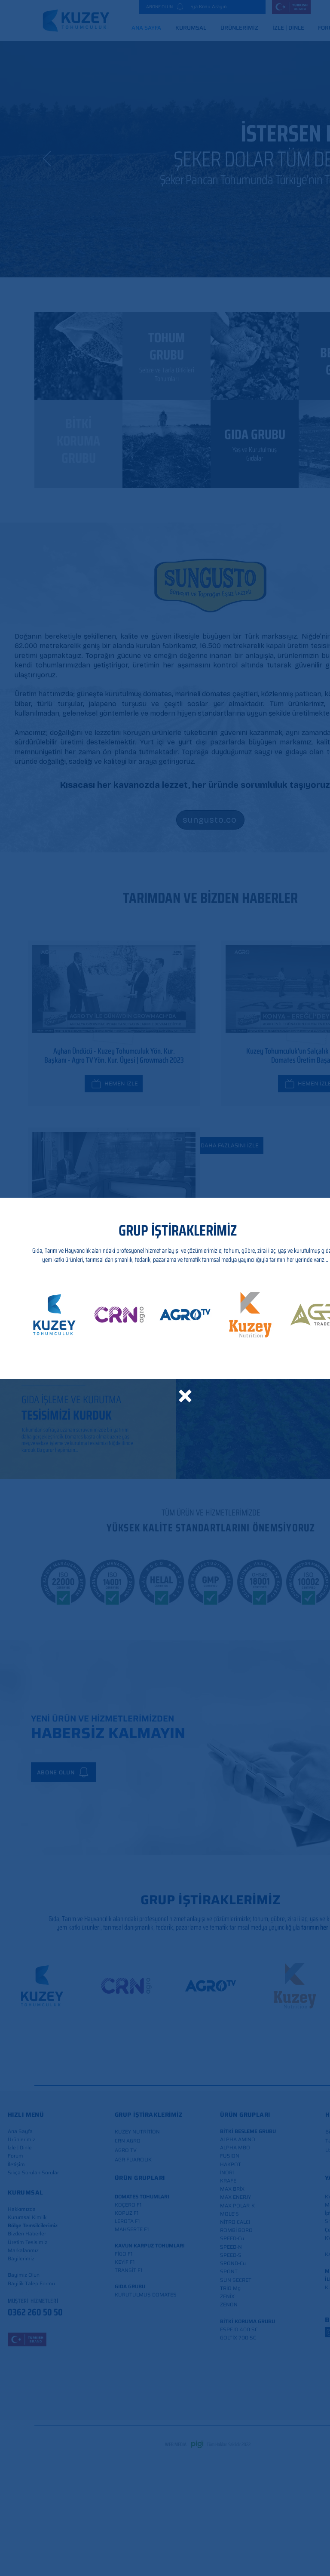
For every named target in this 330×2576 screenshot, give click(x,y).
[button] (185, 1396)
